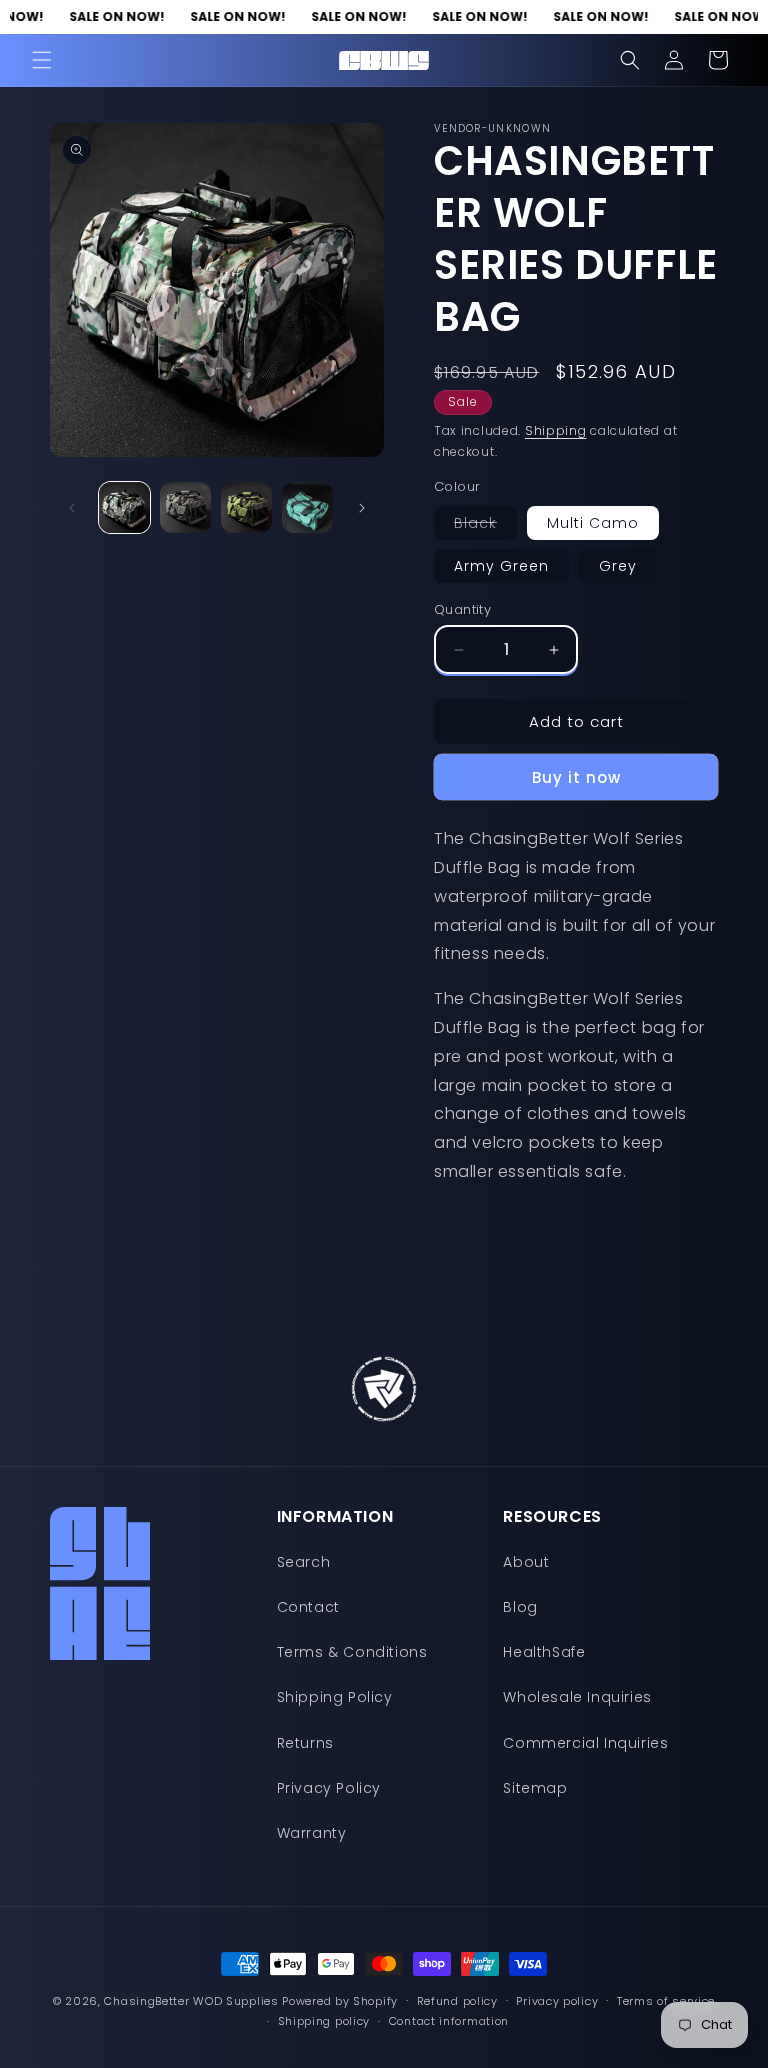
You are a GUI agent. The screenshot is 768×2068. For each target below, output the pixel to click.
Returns (305, 1743)
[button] (42, 60)
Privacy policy (557, 2001)
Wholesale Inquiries (577, 1697)
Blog (520, 1607)
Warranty (312, 1833)
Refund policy (457, 2001)
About (526, 1562)
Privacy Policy (329, 1788)
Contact (308, 1607)
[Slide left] (72, 508)
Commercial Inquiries (585, 1743)
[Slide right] (362, 508)
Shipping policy (324, 2021)
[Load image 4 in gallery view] (307, 507)
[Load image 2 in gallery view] (185, 507)
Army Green (501, 566)
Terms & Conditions (352, 1652)
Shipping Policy (335, 1697)
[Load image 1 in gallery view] (124, 507)
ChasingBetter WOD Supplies (191, 2001)
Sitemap (535, 1788)
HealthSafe (544, 1652)
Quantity (462, 609)
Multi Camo (593, 523)
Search (304, 1562)
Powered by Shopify (340, 2001)
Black (485, 526)
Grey (618, 566)
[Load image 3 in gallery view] (246, 507)
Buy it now (576, 777)
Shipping (556, 430)
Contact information (449, 2021)
